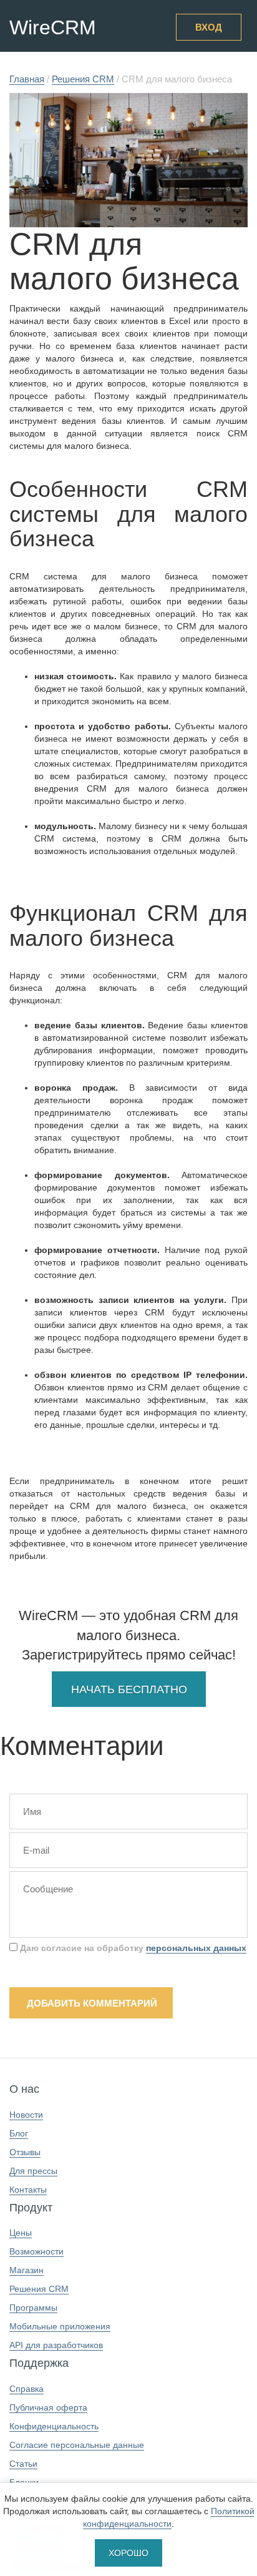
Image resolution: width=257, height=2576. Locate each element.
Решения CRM (39, 2289)
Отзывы (25, 2152)
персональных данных (196, 1948)
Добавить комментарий (92, 2003)
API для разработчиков (56, 2345)
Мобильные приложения (60, 2326)
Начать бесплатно (129, 1689)
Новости (26, 2115)
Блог (19, 2133)
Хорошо (128, 2553)
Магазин (27, 2270)
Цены (21, 2233)
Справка (27, 2389)
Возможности (36, 2251)
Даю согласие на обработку (132, 1948)
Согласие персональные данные (77, 2445)
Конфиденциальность (54, 2426)
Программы (33, 2308)
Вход (209, 27)
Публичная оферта (48, 2407)
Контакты (28, 2190)
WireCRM (53, 27)
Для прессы (33, 2171)
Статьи (23, 2464)
